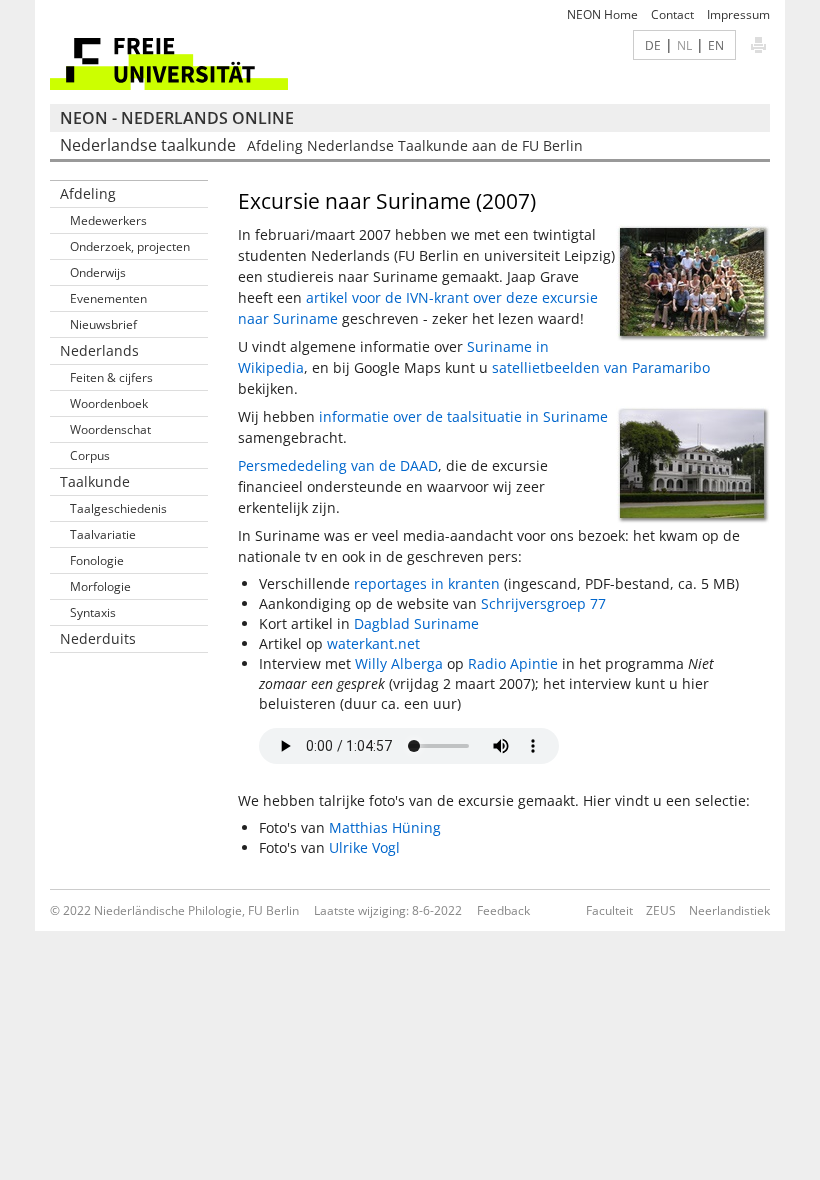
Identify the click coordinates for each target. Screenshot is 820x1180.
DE (653, 45)
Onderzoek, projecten (130, 246)
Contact (672, 14)
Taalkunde (95, 481)
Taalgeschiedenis (118, 508)
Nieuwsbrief (103, 324)
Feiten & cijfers (111, 377)
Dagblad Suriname (416, 623)
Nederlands (99, 350)
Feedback (503, 910)
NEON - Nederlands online (177, 118)
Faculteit (609, 910)
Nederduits (98, 638)
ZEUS (661, 910)
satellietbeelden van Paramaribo (601, 367)
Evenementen (108, 298)
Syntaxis (93, 612)
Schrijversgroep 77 (543, 603)
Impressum (738, 14)
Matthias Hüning (385, 827)
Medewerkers (108, 220)
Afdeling (88, 193)
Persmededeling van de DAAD (338, 465)
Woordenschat (110, 429)
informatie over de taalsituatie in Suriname (463, 416)
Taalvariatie (103, 534)
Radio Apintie (513, 663)
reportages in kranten (427, 583)
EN (716, 45)
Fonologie (97, 560)
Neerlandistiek (729, 910)
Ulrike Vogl (364, 847)
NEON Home (602, 14)
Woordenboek (109, 403)
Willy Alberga (399, 663)
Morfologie (100, 586)
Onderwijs (98, 272)
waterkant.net (373, 643)
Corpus (90, 455)
